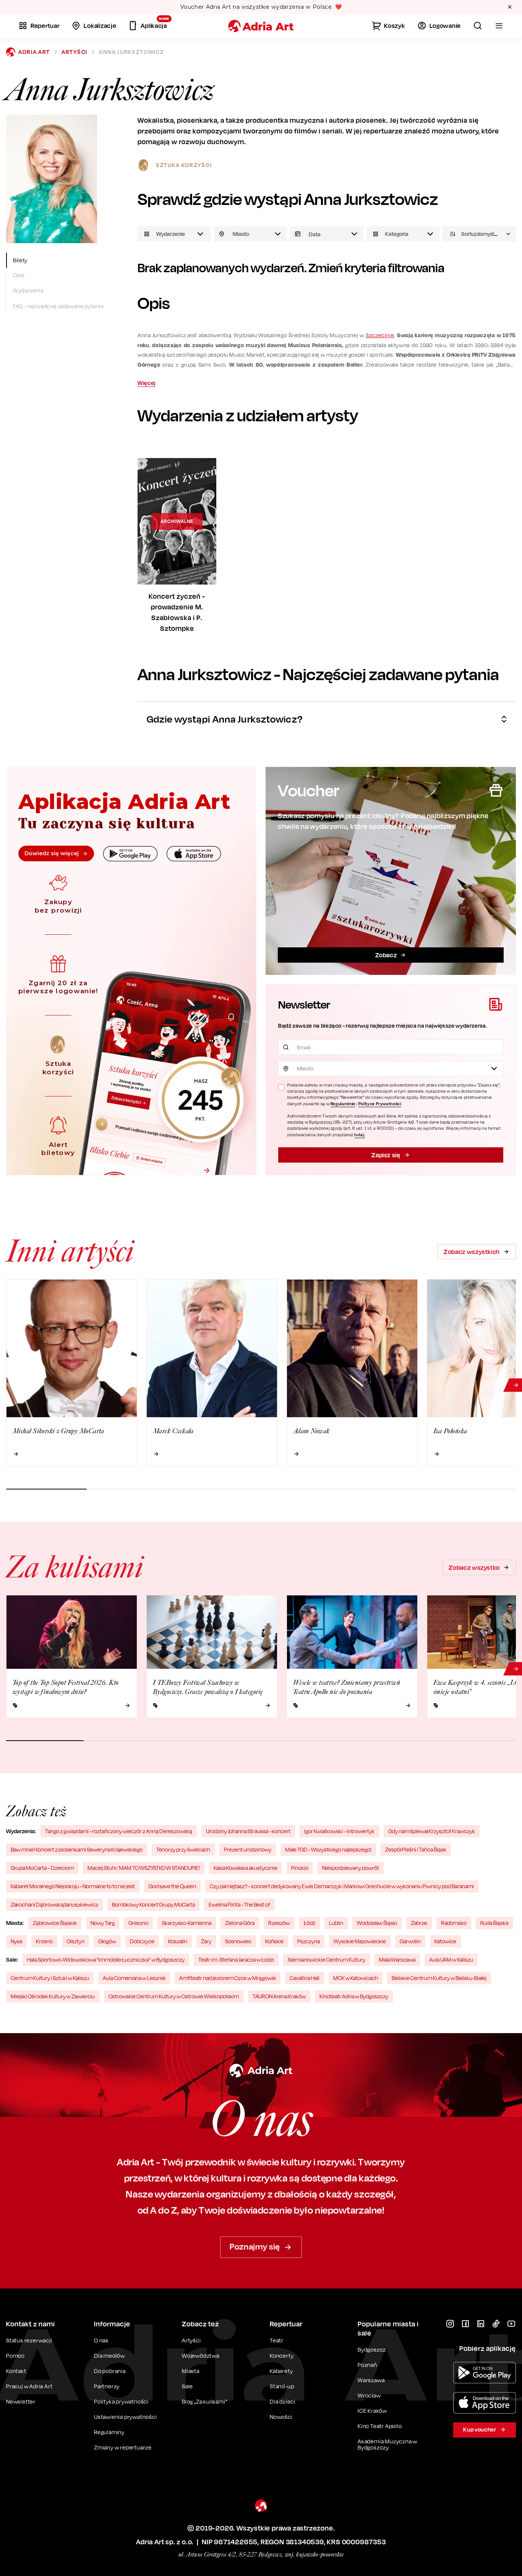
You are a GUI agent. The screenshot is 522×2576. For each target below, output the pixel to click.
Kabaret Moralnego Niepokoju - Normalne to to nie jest (73, 1886)
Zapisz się (386, 1155)
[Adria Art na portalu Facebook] (465, 2324)
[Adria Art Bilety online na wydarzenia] (261, 26)
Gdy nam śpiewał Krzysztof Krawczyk (432, 1831)
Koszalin (178, 1941)
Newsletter (21, 2401)
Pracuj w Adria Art (29, 2386)
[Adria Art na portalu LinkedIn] (481, 2324)
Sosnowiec (238, 1941)
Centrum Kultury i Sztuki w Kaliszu (50, 1978)
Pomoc (15, 2356)
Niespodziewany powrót (351, 1868)
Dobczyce (142, 1941)
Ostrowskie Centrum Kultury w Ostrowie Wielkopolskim (174, 1996)
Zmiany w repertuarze (123, 2447)
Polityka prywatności (121, 2401)
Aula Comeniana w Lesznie (134, 1978)
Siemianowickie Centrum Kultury (327, 1960)
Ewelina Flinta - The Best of (239, 1904)
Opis (19, 275)
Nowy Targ (103, 1923)
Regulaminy (109, 2432)
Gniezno (138, 1923)
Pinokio (300, 1868)
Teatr (277, 2340)
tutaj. (360, 1135)
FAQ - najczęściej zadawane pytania (58, 306)
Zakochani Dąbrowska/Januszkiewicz (54, 1904)
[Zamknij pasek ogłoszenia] (510, 7)
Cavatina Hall (305, 1978)
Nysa (16, 1941)
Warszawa (371, 2380)
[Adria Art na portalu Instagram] (450, 2324)
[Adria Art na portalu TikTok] (496, 2324)
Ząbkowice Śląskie (55, 1923)
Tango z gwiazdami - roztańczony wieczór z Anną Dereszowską (119, 1831)
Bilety (20, 260)
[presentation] (327, 234)
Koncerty (282, 2356)
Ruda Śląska (494, 1923)
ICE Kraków (372, 2411)
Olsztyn (75, 1941)
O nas (101, 2340)
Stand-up (282, 2386)
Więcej (147, 383)
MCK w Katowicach (356, 1978)
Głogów (107, 1941)
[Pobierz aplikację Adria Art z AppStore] (485, 2403)
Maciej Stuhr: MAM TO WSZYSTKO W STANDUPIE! (144, 1868)
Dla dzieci (283, 2401)
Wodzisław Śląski (377, 1923)
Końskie (274, 1941)
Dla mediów (109, 2356)
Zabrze (419, 1923)
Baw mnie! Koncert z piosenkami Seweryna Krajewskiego (77, 1849)
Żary (206, 1941)
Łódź (310, 1923)
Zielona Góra (240, 1923)
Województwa (201, 2356)
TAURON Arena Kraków (279, 1996)
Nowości (281, 2417)
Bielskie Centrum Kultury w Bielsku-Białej (439, 1978)
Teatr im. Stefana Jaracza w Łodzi (236, 1960)
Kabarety (281, 2371)
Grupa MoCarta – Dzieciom (42, 1868)
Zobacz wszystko (474, 1567)
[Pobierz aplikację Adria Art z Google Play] (485, 2373)
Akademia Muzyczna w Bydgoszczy (387, 2444)
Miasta (191, 2371)
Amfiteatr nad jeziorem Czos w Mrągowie (228, 1978)
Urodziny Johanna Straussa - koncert (248, 1831)
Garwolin (410, 1941)
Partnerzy (107, 2386)
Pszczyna (309, 1941)
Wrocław (369, 2395)
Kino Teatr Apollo (380, 2426)
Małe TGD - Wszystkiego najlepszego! (328, 1849)
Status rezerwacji (29, 2340)
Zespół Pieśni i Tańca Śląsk (416, 1849)
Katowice (445, 1941)
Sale (187, 2386)
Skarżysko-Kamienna (187, 1923)
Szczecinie (380, 335)
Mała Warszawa (397, 1960)
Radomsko (454, 1923)
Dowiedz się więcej (52, 853)
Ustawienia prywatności (126, 2417)
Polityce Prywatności (380, 1104)
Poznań (367, 2365)
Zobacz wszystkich (472, 1252)
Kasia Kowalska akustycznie (246, 1868)
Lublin (336, 1923)
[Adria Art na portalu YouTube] (511, 2324)
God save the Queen (172, 1886)
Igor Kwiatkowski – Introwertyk (339, 1831)
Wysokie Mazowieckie (360, 1941)
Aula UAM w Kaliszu (451, 1960)
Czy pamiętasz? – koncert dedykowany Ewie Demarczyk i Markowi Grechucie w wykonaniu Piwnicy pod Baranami (342, 1886)
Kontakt (16, 2371)
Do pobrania (110, 2371)
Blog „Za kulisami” (205, 2401)
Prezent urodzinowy (248, 1849)
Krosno (44, 1941)
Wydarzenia (28, 291)
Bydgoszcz (372, 2349)
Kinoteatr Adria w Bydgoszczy (354, 1996)
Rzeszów (279, 1923)
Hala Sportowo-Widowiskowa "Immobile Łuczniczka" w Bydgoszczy (106, 1960)
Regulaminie (343, 1104)
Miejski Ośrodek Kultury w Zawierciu (53, 1996)
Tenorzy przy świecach (183, 1849)
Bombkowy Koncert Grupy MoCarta (153, 1904)
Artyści (75, 52)
